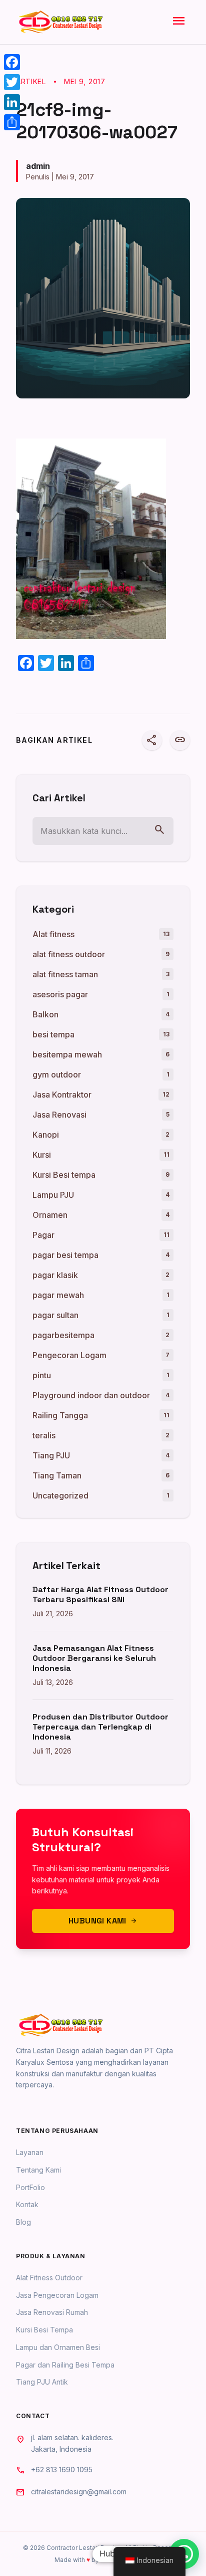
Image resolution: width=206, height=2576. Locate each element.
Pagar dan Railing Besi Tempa (65, 2365)
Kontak (27, 2204)
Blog (23, 2222)
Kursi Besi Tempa (44, 2330)
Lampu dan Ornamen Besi (58, 2347)
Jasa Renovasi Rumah (52, 2312)
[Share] (12, 122)
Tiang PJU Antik (42, 2382)
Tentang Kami (38, 2170)
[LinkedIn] (12, 102)
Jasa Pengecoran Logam (57, 2295)
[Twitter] (12, 82)
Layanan (30, 2152)
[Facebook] (12, 62)
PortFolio (30, 2187)
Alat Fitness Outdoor (49, 2278)
